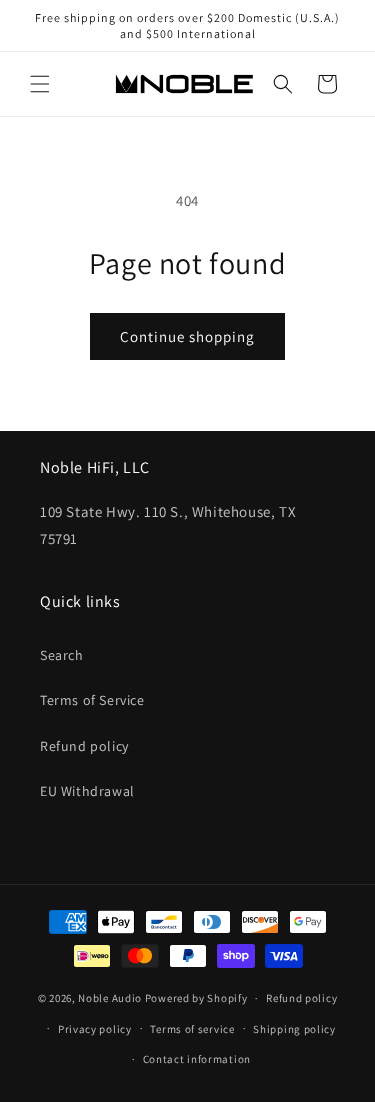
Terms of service (192, 1029)
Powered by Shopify (196, 998)
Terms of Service (92, 700)
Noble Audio (110, 998)
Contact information (197, 1059)
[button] (40, 84)
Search (62, 655)
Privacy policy (95, 1029)
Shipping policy (294, 1029)
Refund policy (84, 746)
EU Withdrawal (87, 791)
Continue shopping (187, 336)
